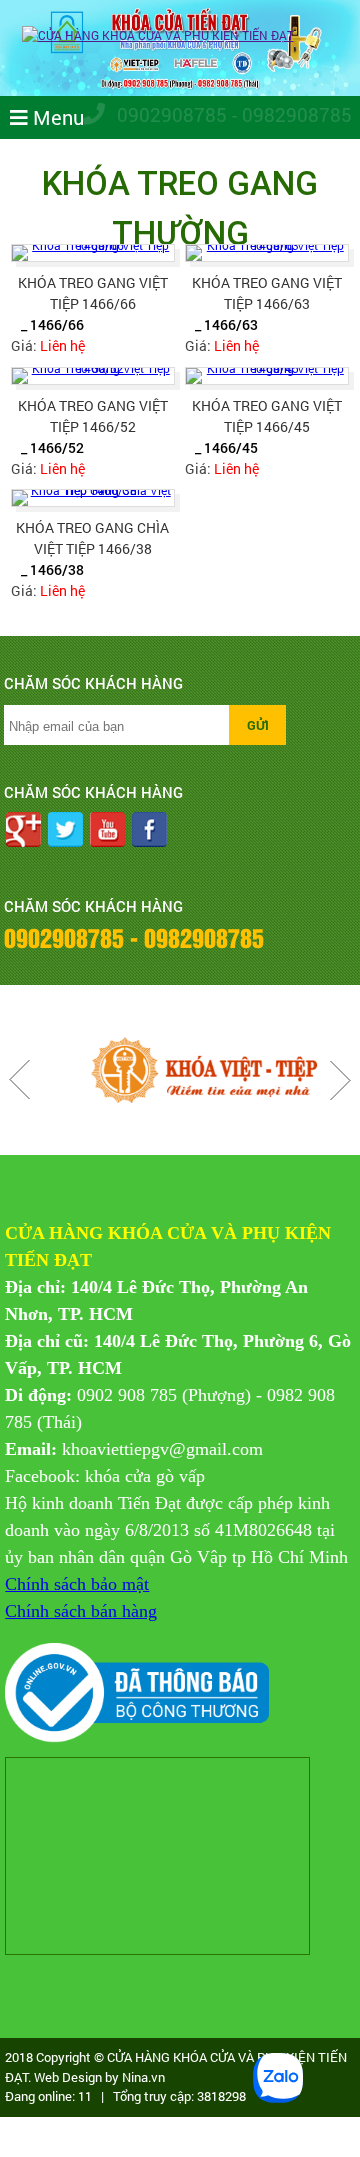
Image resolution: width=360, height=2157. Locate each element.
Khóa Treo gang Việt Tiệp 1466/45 (267, 416)
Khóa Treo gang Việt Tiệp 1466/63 (267, 293)
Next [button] (340, 1080)
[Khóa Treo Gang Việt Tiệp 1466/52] (93, 376)
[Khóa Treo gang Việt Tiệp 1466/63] (267, 253)
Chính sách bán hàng (81, 1611)
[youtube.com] (107, 831)
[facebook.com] (149, 831)
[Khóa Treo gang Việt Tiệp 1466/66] (93, 253)
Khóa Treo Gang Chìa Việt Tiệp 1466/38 (92, 538)
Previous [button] (20, 1080)
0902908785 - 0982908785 (232, 114)
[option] (183, 1070)
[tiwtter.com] (65, 831)
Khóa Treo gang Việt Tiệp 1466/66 (93, 293)
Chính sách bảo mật (77, 1584)
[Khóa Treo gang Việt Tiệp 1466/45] (267, 376)
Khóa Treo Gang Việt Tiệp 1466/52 (93, 416)
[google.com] (24, 831)
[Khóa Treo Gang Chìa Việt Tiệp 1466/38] (93, 498)
